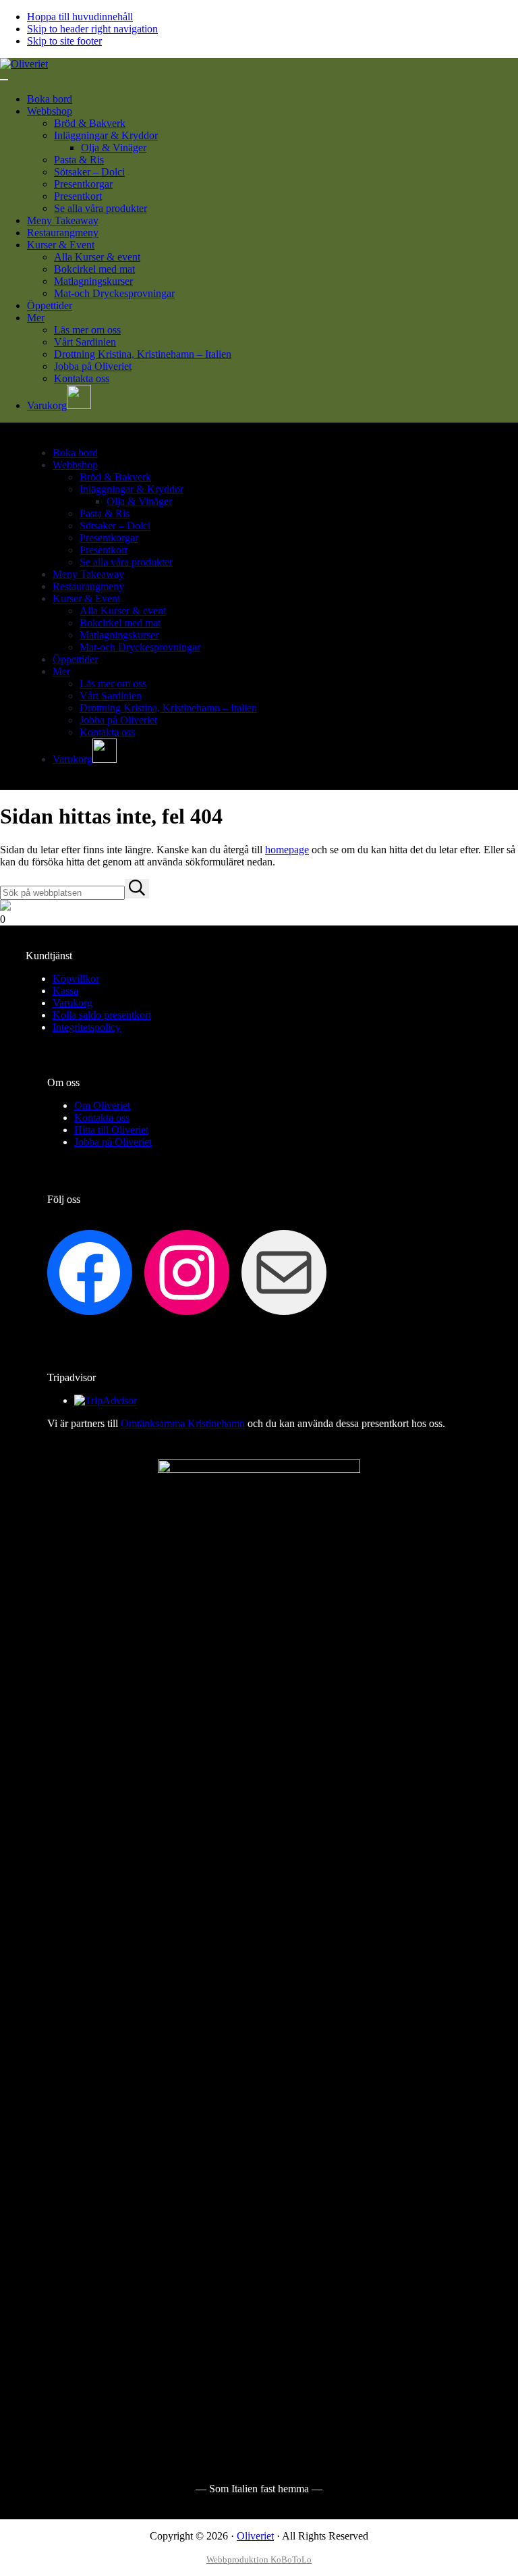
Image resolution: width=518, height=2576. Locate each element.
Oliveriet (255, 2536)
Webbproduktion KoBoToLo (259, 2559)
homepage (287, 850)
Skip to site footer (64, 41)
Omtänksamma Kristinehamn (183, 1423)
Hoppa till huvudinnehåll (80, 17)
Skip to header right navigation (92, 29)
